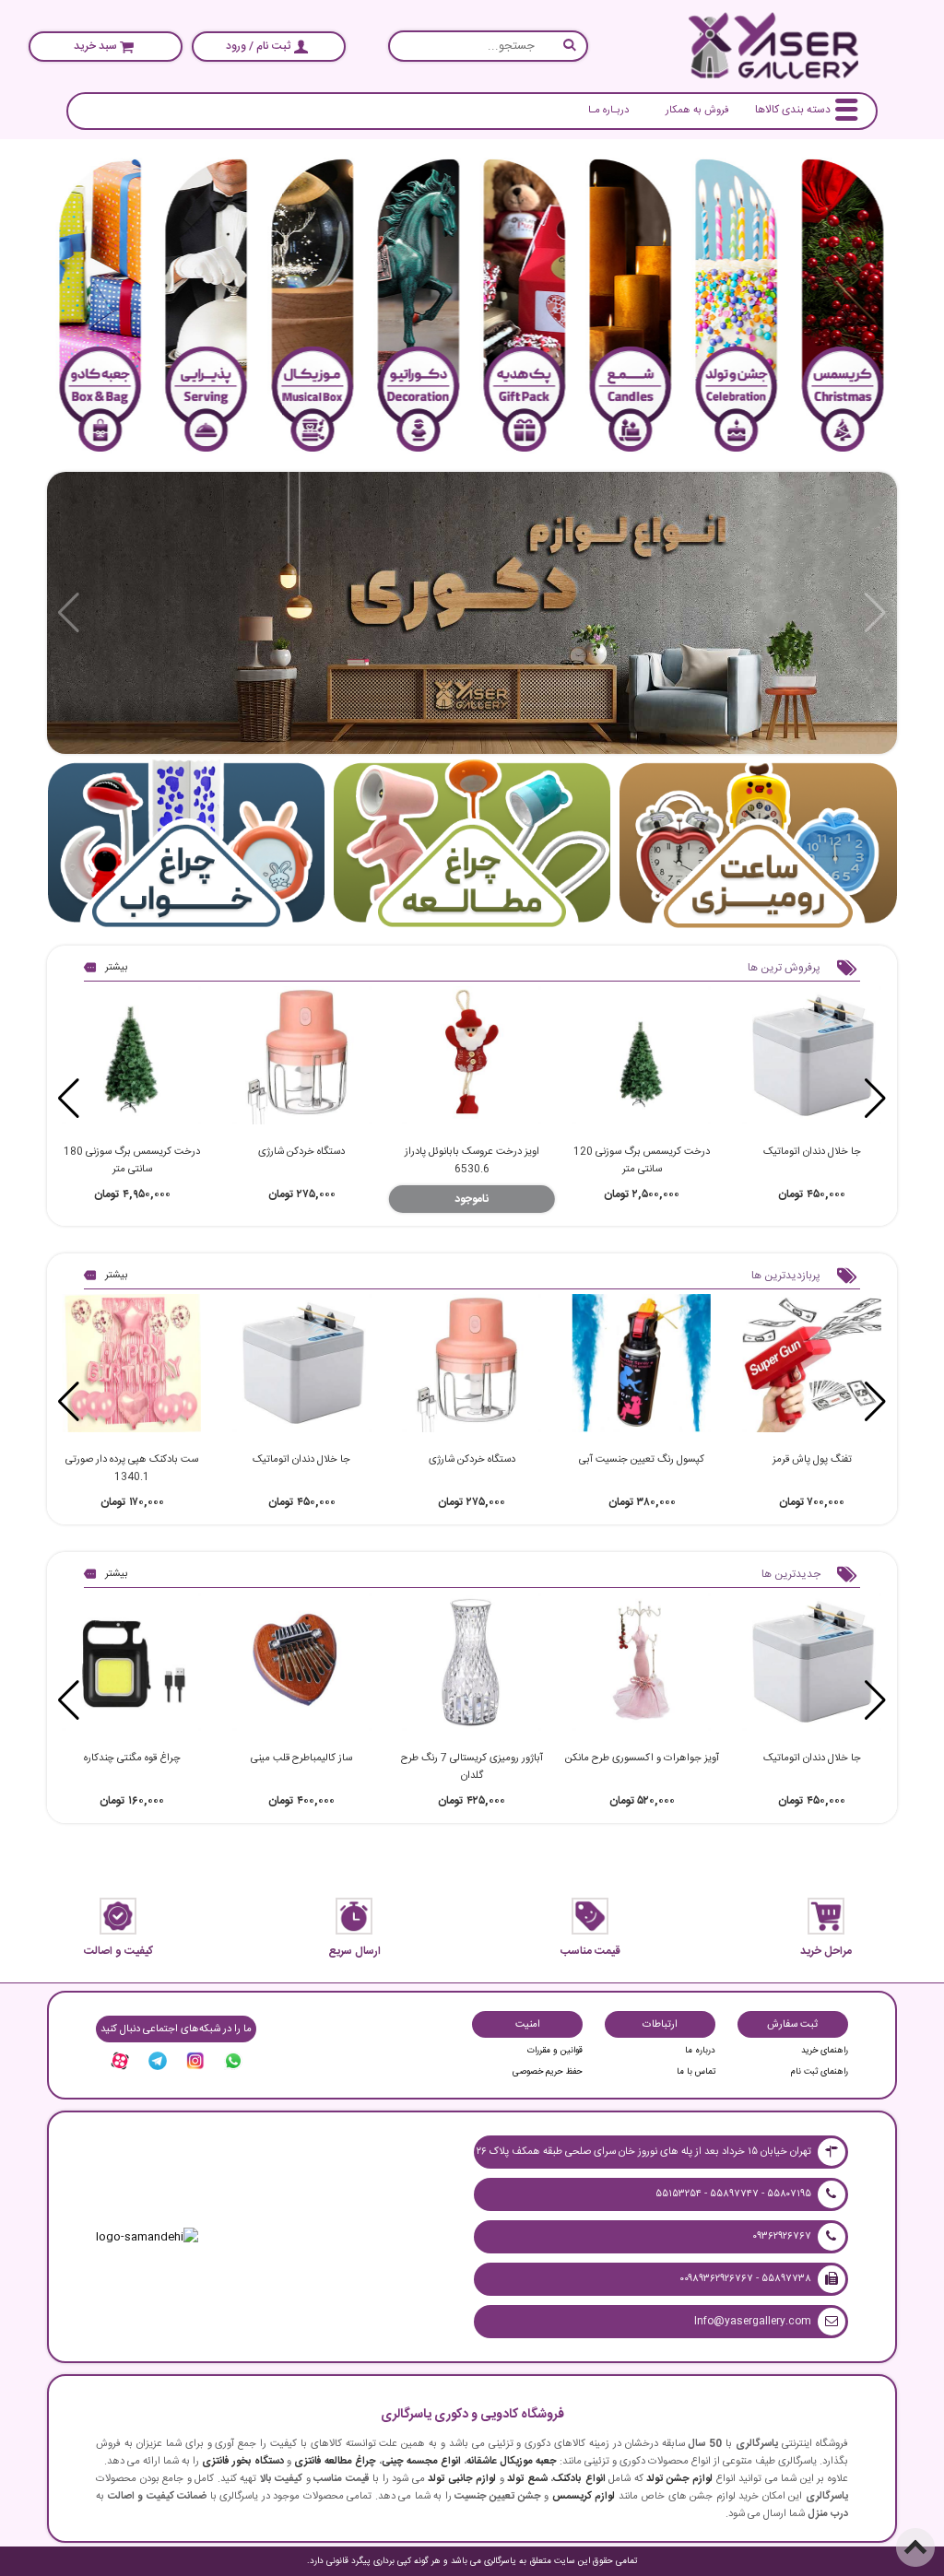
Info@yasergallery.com (753, 2321)
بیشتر (117, 967)
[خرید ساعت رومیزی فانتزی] (758, 845)
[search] (488, 47)
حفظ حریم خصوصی (548, 2072)
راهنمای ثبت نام (820, 2072)
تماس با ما (696, 2072)
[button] (69, 1099)
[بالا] (915, 2547)
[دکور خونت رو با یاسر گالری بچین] (472, 613)
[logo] (773, 46)
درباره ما (700, 2051)
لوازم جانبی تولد (462, 2479)
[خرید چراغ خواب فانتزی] (186, 845)
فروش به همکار (697, 110)
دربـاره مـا (608, 110)
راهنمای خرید (825, 2051)
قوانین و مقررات (555, 2051)
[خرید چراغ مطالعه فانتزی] (472, 845)
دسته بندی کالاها (793, 110)
